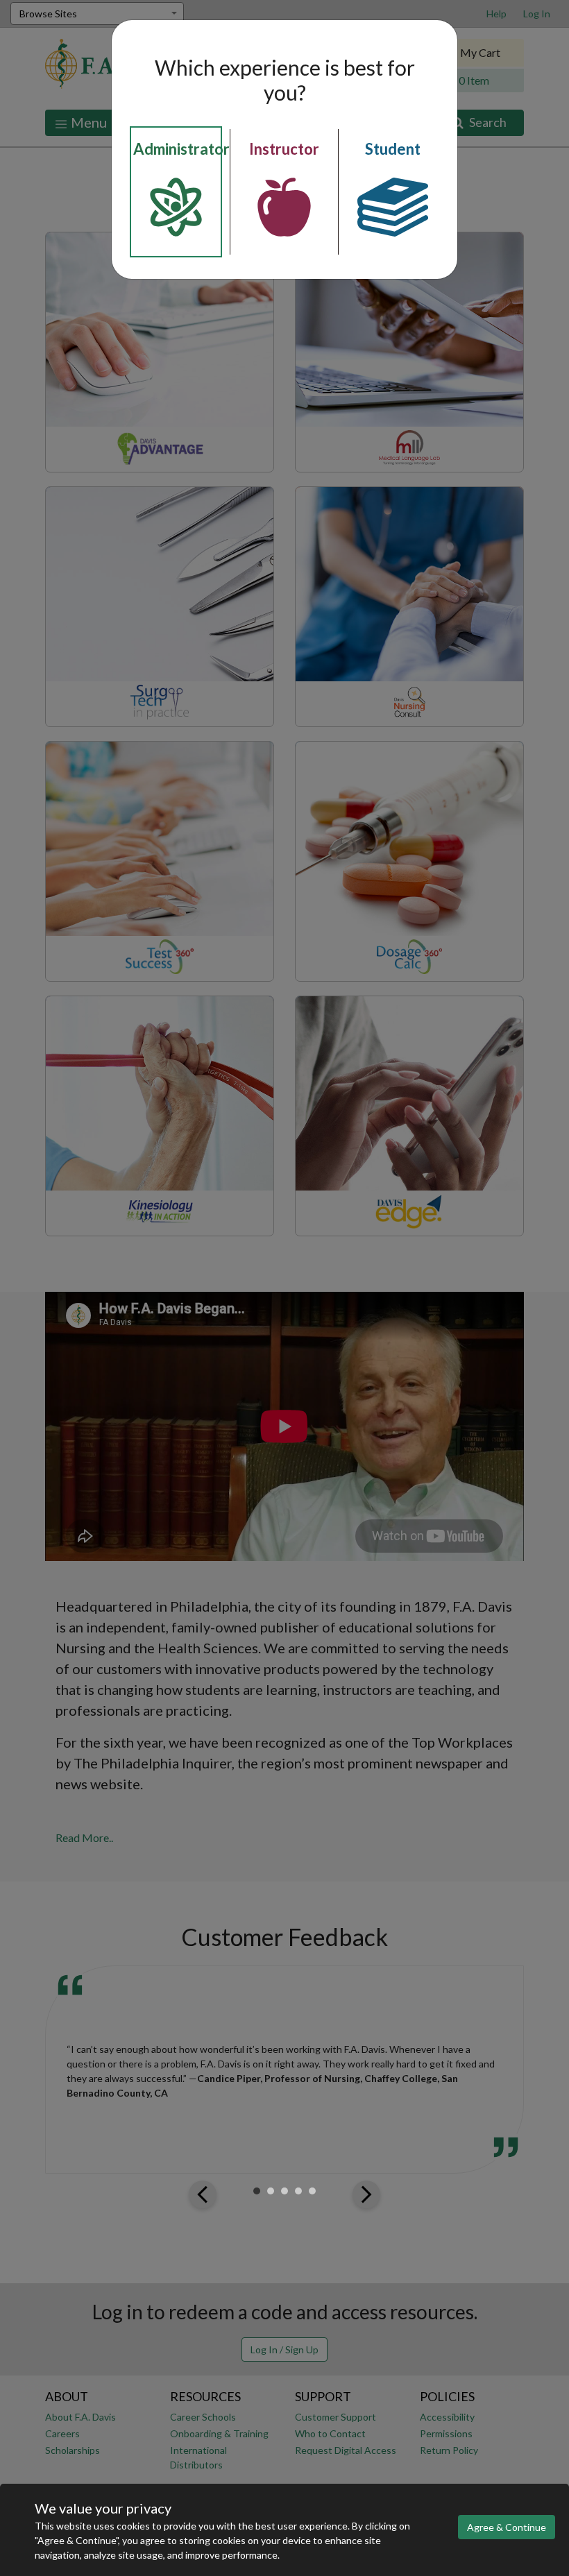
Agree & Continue (507, 2527)
